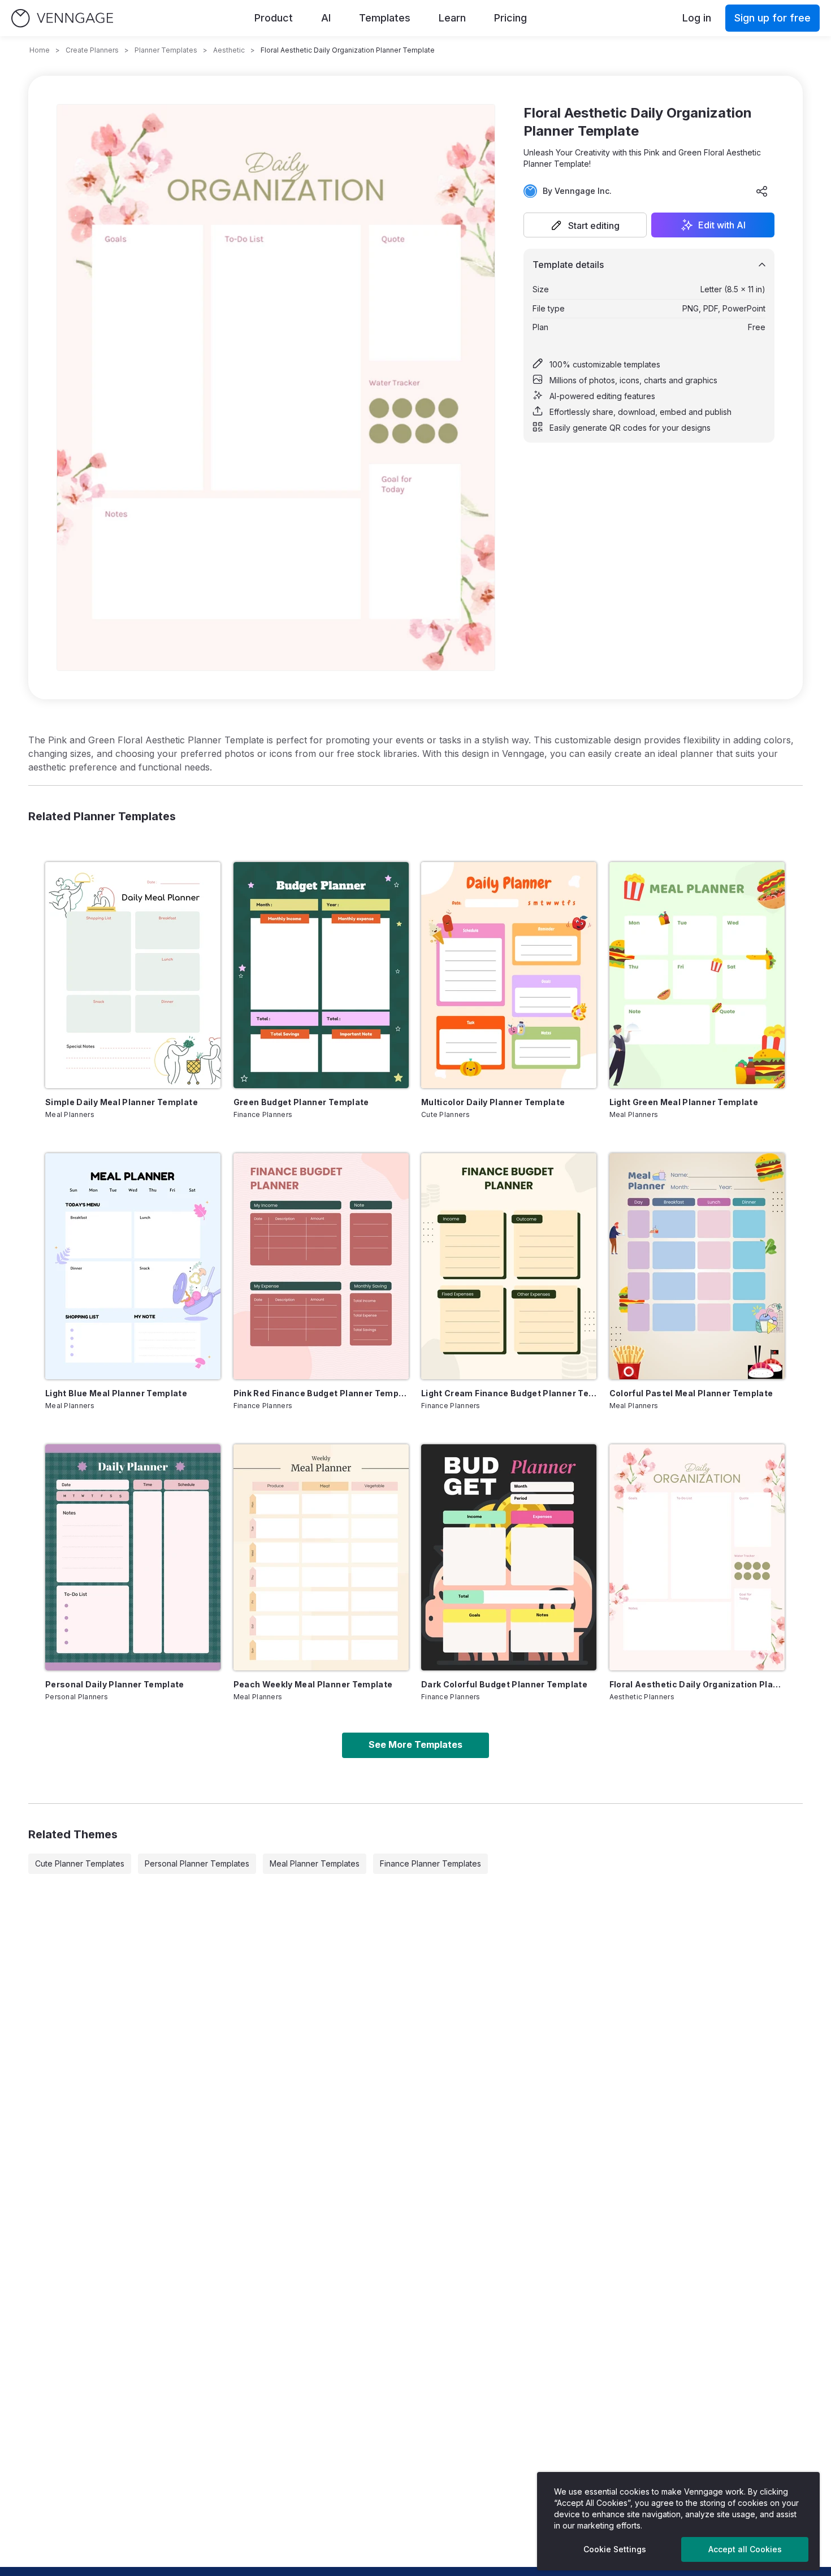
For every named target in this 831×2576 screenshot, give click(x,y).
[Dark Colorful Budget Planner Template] (509, 1557)
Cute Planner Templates (80, 1863)
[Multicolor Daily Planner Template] (509, 975)
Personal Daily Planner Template (115, 1684)
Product (274, 18)
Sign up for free (772, 18)
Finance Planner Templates (430, 1863)
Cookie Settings (615, 2549)
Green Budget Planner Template (301, 1102)
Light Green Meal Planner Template (684, 1102)
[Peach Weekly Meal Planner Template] (321, 1557)
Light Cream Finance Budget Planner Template (509, 1393)
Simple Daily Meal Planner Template (122, 1102)
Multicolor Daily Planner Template (493, 1102)
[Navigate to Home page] (62, 18)
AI (326, 18)
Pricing (510, 18)
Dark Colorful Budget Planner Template (504, 1684)
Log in (697, 18)
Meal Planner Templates (315, 1863)
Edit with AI (722, 225)
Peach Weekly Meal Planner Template (313, 1684)
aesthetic (229, 50)
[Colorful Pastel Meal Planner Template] (697, 1266)
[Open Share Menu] (762, 191)
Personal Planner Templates (197, 1863)
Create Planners (92, 50)
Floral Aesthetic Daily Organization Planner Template (697, 1684)
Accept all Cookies (745, 2549)
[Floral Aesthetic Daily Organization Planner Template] (697, 1557)
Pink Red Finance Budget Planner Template (321, 1393)
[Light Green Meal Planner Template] (697, 975)
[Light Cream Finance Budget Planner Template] (509, 1266)
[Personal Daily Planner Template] (133, 1557)
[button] (585, 225)
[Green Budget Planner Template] (321, 975)
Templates (385, 18)
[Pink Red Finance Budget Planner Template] (321, 1266)
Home (40, 50)
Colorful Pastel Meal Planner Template (691, 1393)
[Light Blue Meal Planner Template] (133, 1266)
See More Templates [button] (415, 1744)
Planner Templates (166, 50)
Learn (452, 18)
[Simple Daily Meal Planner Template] (133, 975)
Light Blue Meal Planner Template (116, 1393)
